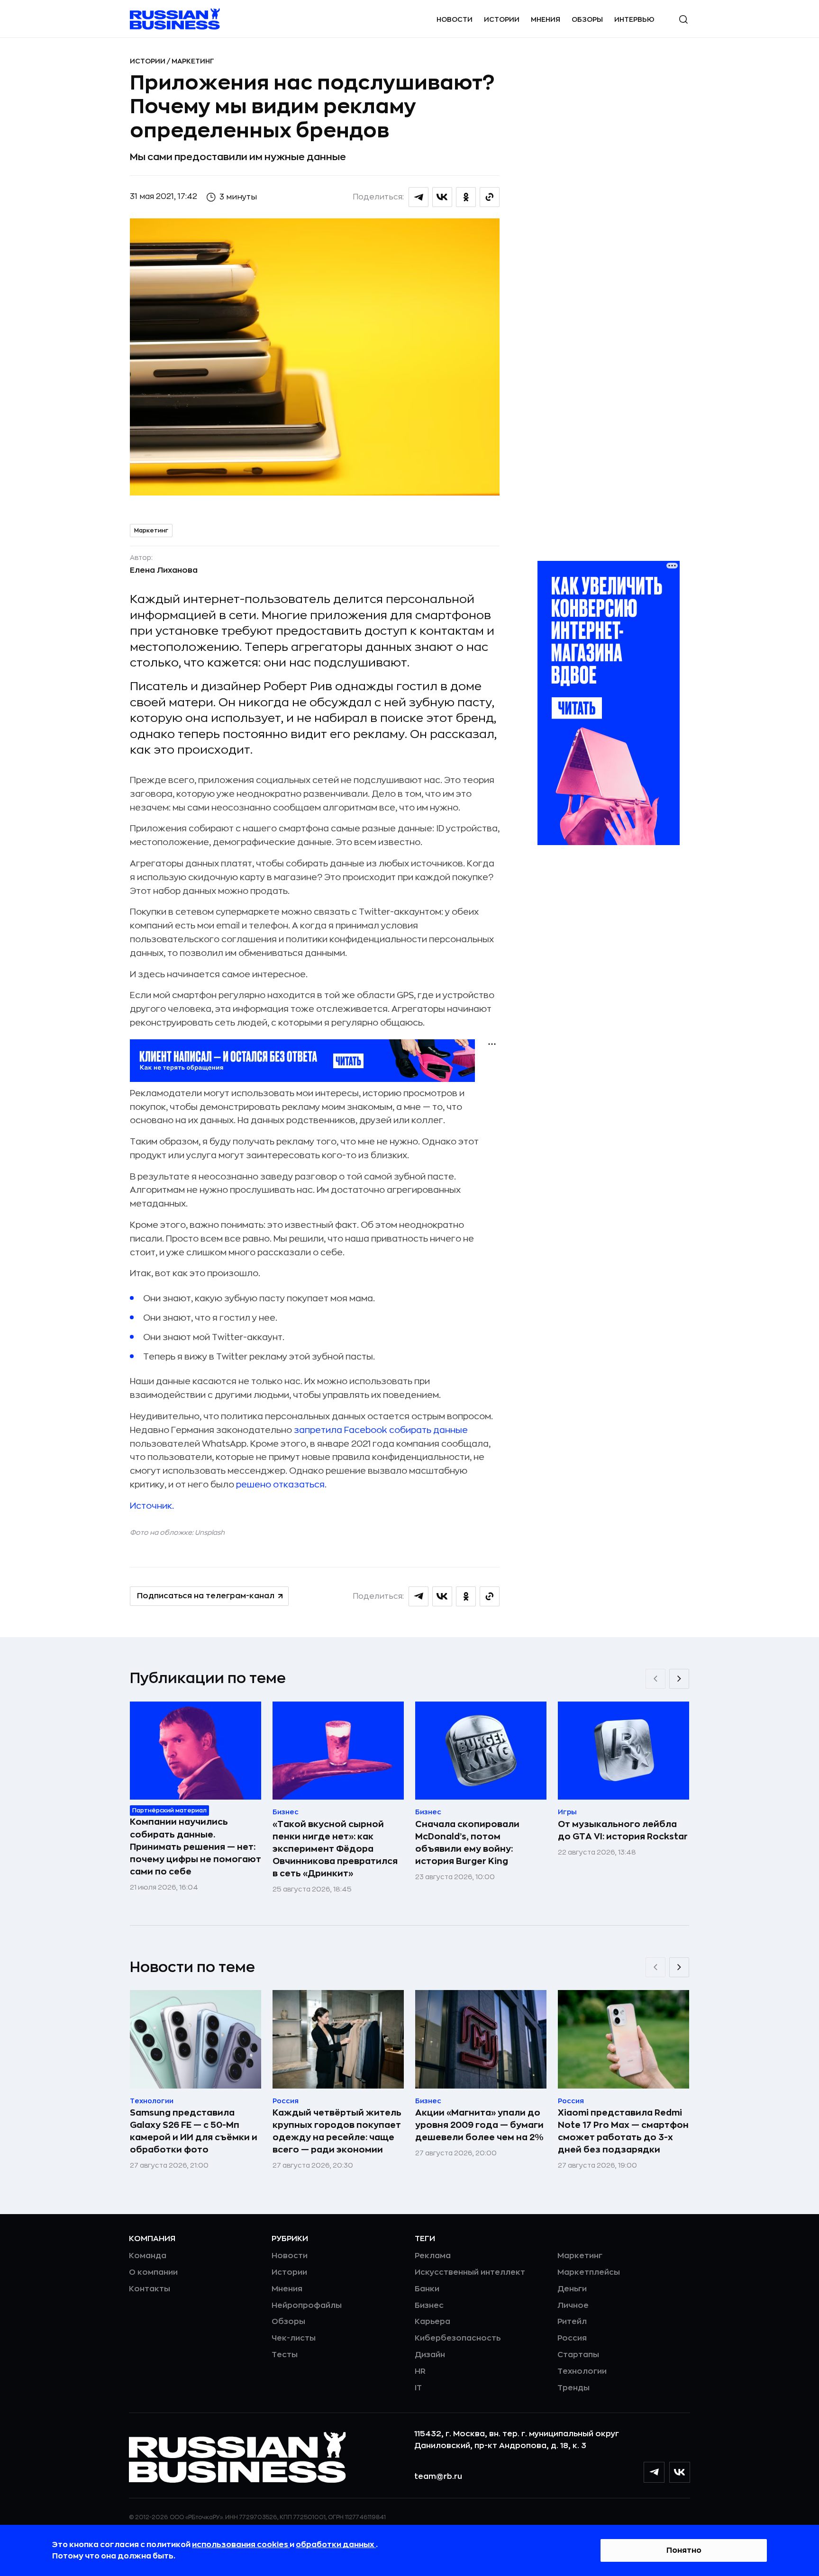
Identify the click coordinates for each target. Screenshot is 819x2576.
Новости (455, 19)
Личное (573, 2306)
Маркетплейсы (589, 2272)
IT (418, 2388)
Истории (502, 19)
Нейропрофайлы (307, 2306)
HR (420, 2371)
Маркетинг (193, 61)
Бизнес (429, 2306)
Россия (572, 2338)
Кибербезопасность (458, 2338)
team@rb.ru (438, 2477)
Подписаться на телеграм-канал (206, 1596)
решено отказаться (280, 1485)
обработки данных (336, 2545)
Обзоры (587, 19)
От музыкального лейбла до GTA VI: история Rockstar (623, 1830)
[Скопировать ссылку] (490, 197)
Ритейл (572, 2322)
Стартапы (578, 2355)
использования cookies (241, 2545)
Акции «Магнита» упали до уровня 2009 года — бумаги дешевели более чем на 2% (479, 2125)
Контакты (150, 2289)
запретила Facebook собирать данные (381, 1430)
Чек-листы (294, 2338)
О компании (153, 2272)
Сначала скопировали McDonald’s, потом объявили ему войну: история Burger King (467, 1843)
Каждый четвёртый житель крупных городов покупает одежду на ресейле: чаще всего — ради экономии (337, 2131)
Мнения (546, 19)
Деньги (572, 2289)
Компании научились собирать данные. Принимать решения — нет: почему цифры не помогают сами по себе (196, 1846)
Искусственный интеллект (470, 2272)
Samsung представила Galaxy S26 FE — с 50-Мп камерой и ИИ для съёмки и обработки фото (194, 2131)
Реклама (433, 2256)
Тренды (573, 2388)
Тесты (285, 2355)
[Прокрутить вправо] (679, 1679)
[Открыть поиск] (683, 19)
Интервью (634, 19)
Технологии (582, 2371)
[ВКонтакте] (680, 2472)
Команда (148, 2256)
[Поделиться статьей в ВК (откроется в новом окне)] (442, 197)
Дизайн (430, 2355)
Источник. (152, 1506)
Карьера (432, 2322)
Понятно (684, 2550)
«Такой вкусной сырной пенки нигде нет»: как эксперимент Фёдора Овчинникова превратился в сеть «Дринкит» (335, 1849)
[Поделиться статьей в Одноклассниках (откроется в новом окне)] (466, 197)
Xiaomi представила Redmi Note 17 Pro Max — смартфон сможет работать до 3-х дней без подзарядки (623, 2131)
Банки (427, 2289)
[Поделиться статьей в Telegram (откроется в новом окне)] (419, 197)
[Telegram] (654, 2472)
